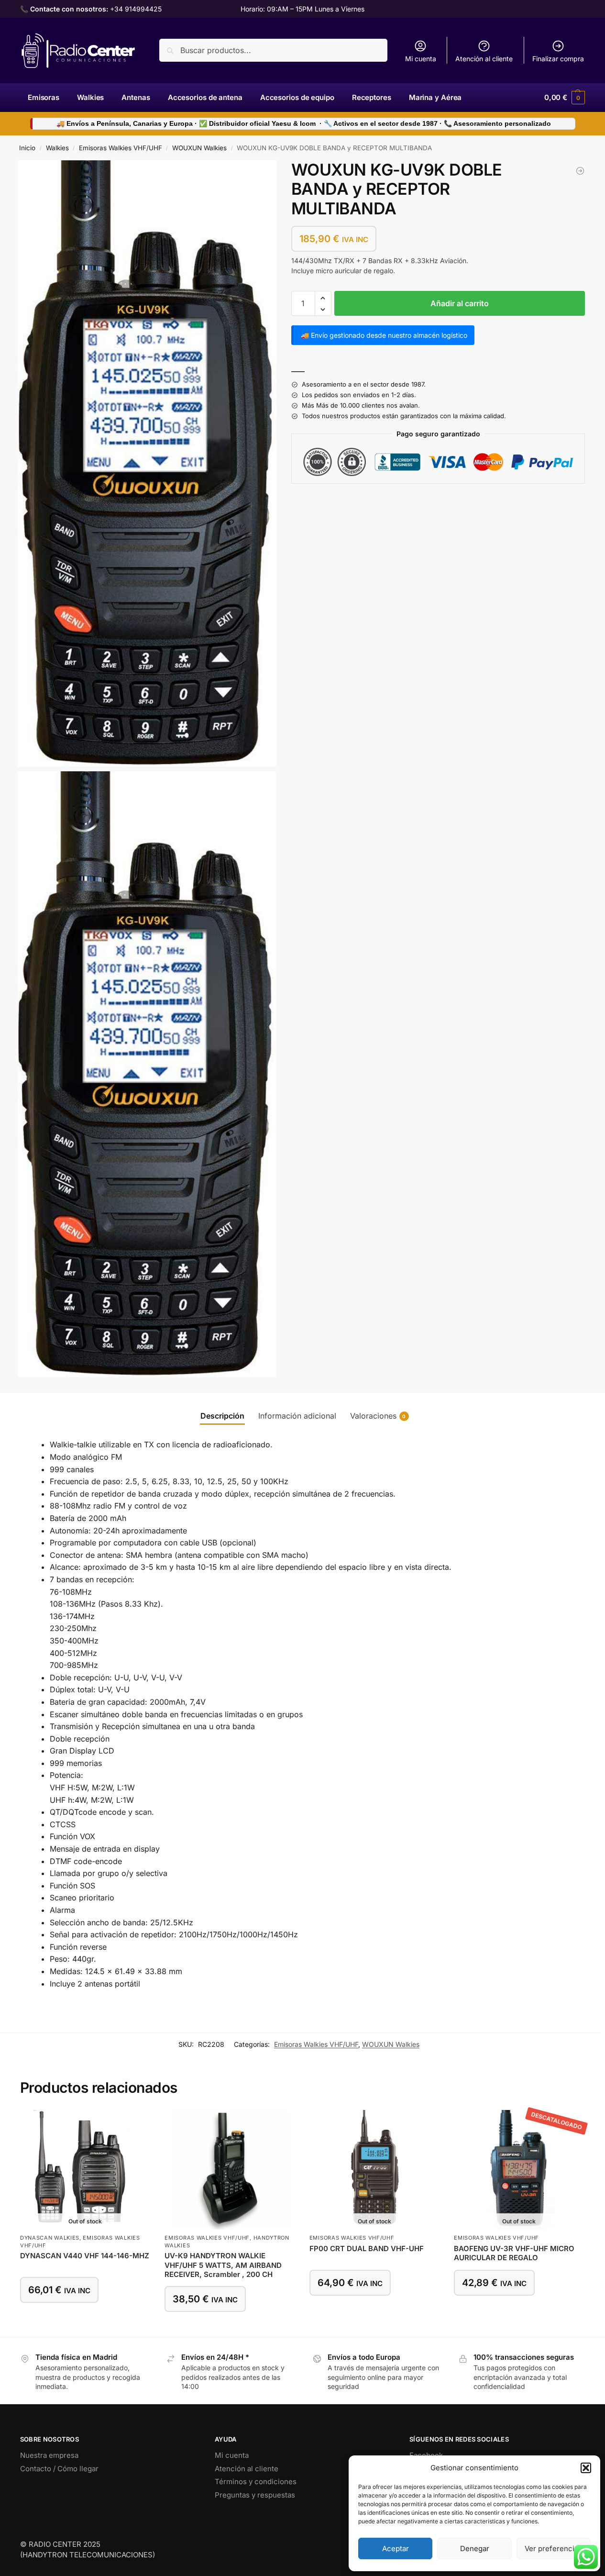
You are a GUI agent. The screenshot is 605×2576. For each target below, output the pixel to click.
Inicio (27, 148)
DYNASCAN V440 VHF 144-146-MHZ (85, 2256)
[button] (586, 2468)
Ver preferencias (553, 2548)
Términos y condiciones (256, 2482)
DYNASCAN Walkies (50, 2238)
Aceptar (396, 2548)
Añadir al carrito (460, 304)
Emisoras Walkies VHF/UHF (121, 148)
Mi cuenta (421, 59)
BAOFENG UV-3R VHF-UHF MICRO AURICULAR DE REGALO (514, 2253)
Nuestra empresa (49, 2455)
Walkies (57, 148)
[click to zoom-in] (147, 463)
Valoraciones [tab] (378, 1416)
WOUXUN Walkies (199, 148)
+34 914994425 (136, 9)
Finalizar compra (558, 59)
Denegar (475, 2548)
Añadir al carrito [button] (230, 2327)
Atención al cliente (484, 59)
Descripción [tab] (222, 1416)
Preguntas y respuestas (255, 2495)
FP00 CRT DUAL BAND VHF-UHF (367, 2248)
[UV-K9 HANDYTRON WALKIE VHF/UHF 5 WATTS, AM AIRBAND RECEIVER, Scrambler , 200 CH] (580, 171)
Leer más (85, 2318)
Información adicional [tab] (297, 1416)
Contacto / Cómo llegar (59, 2469)
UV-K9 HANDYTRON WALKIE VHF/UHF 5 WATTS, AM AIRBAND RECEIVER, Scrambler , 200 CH (223, 2265)
